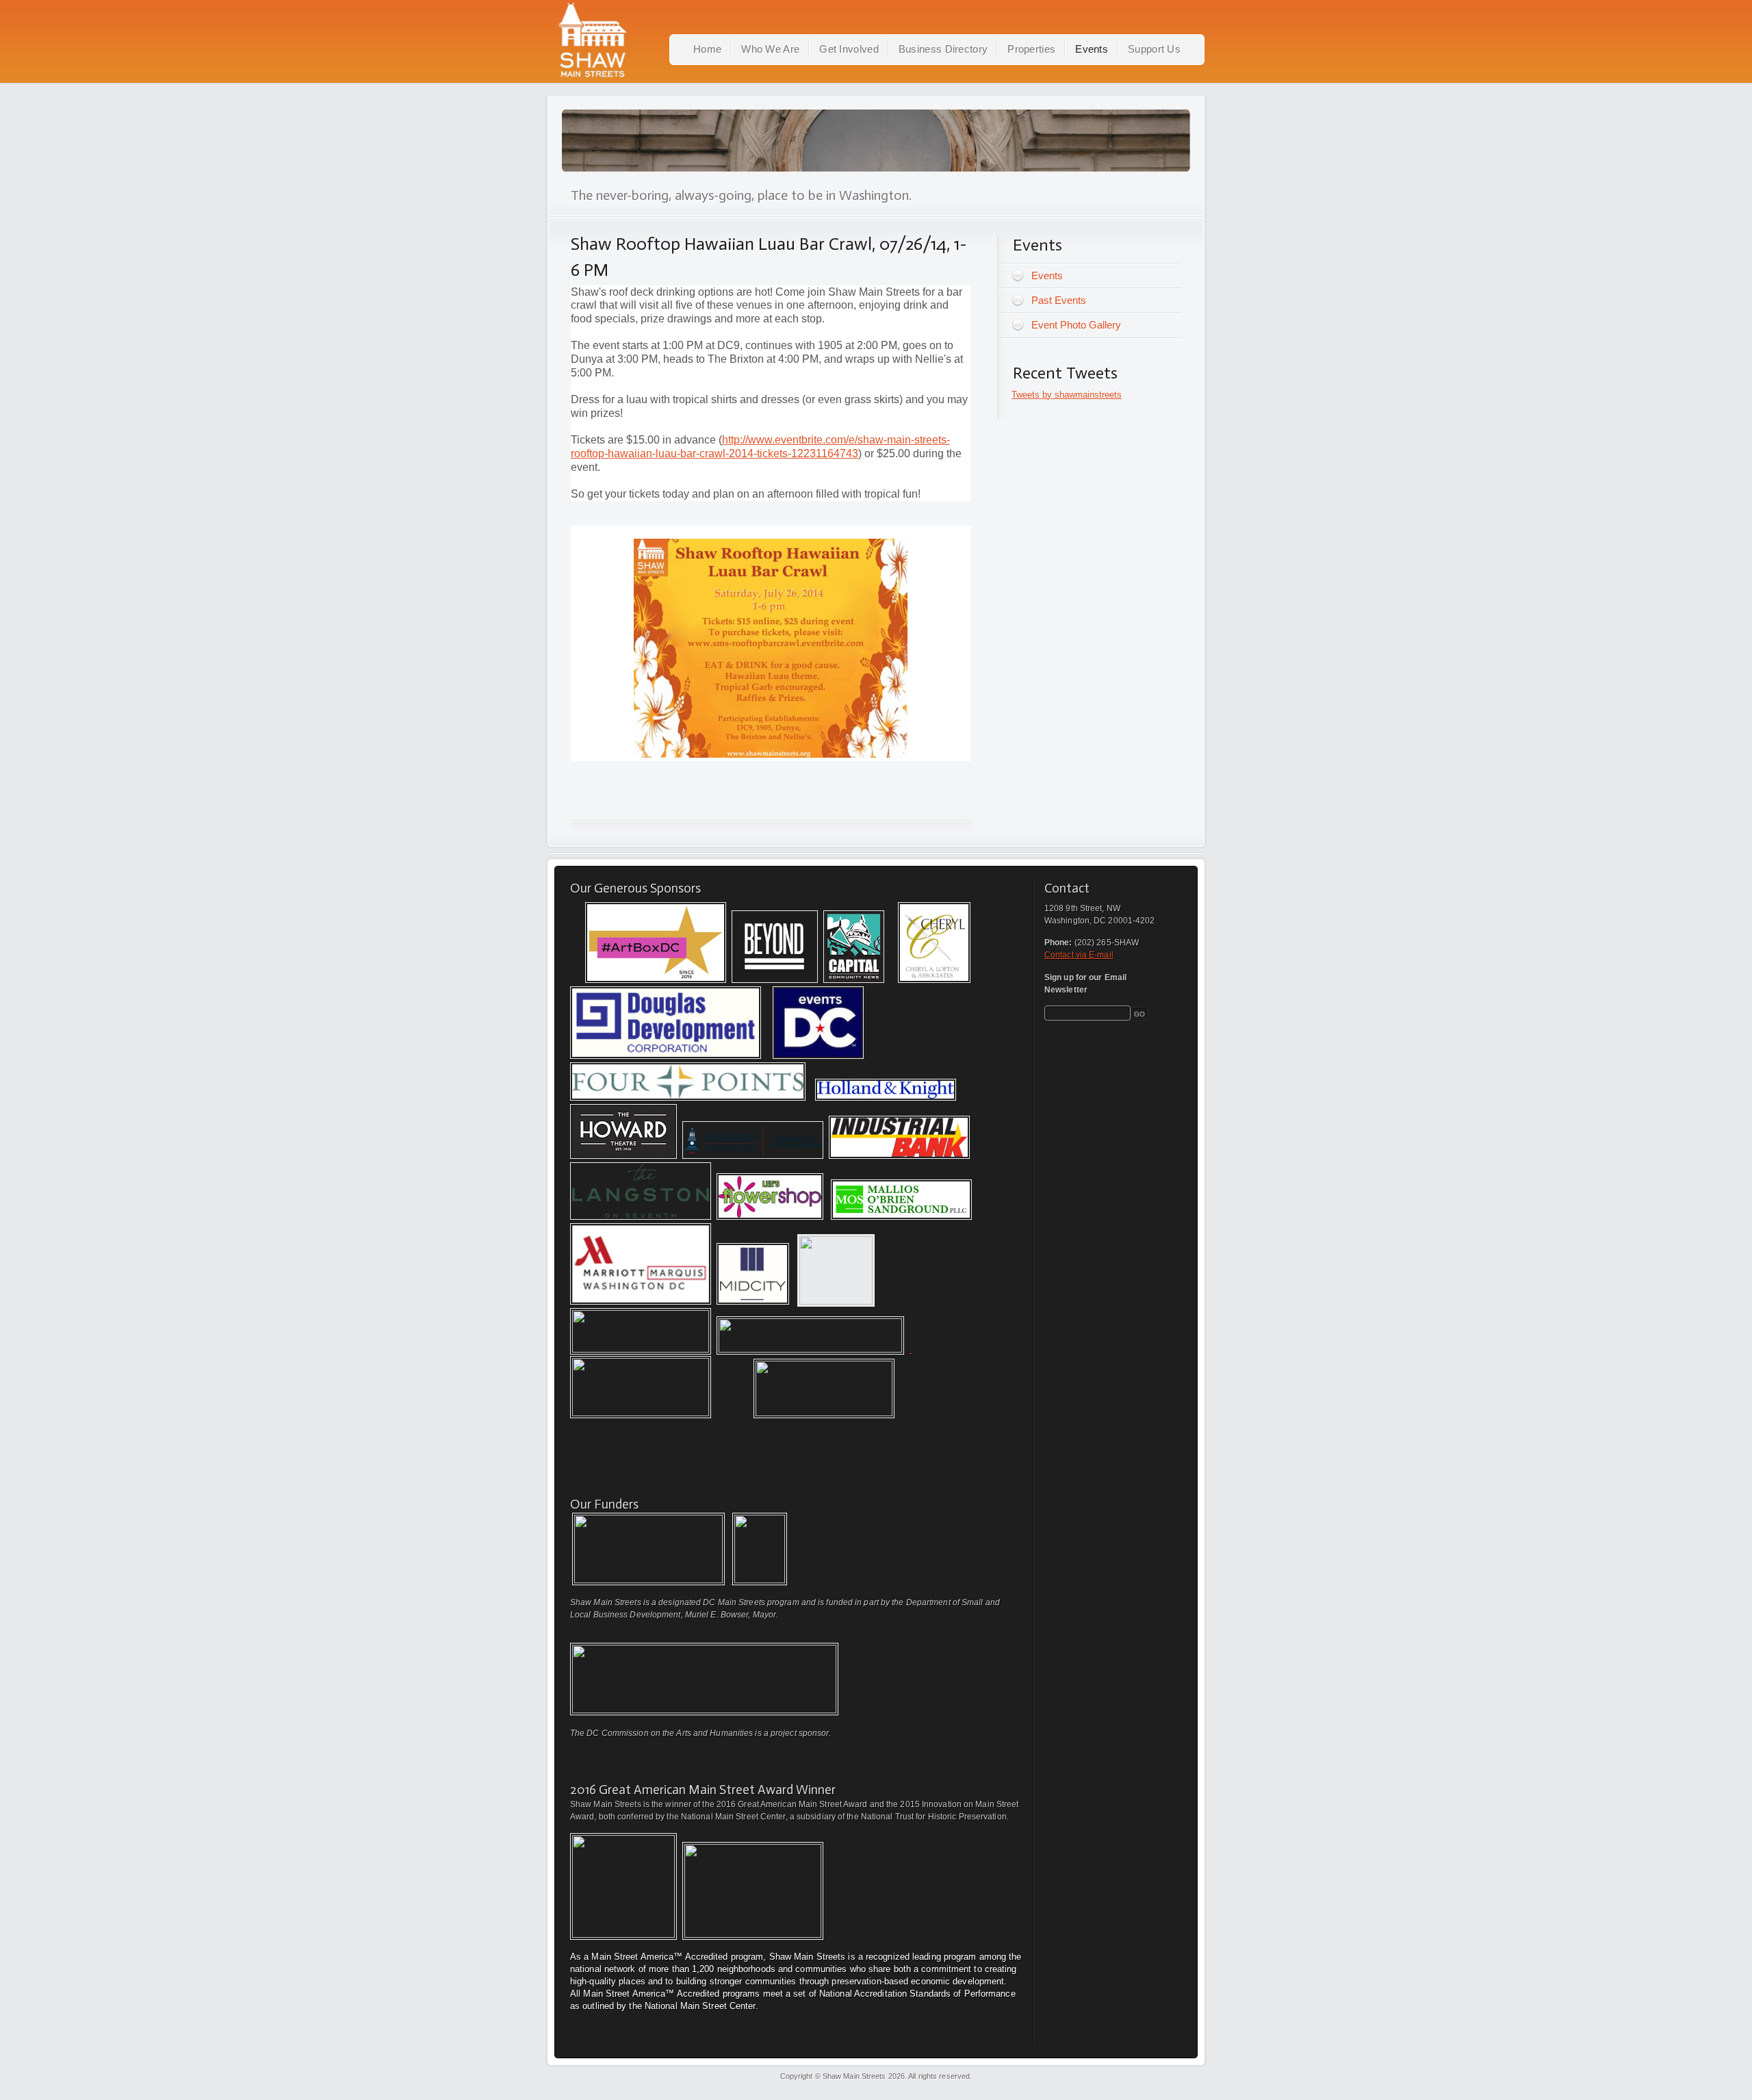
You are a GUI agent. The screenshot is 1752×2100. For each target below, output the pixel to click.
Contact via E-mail (1079, 955)
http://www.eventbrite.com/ (785, 440)
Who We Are (770, 49)
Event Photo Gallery (1076, 325)
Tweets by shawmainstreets (1067, 395)
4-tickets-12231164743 (803, 453)
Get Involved (849, 49)
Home (707, 49)
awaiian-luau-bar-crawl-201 (681, 453)
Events (1092, 49)
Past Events (1059, 300)
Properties (1031, 49)
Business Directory (943, 49)
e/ (853, 440)
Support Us (1154, 49)
